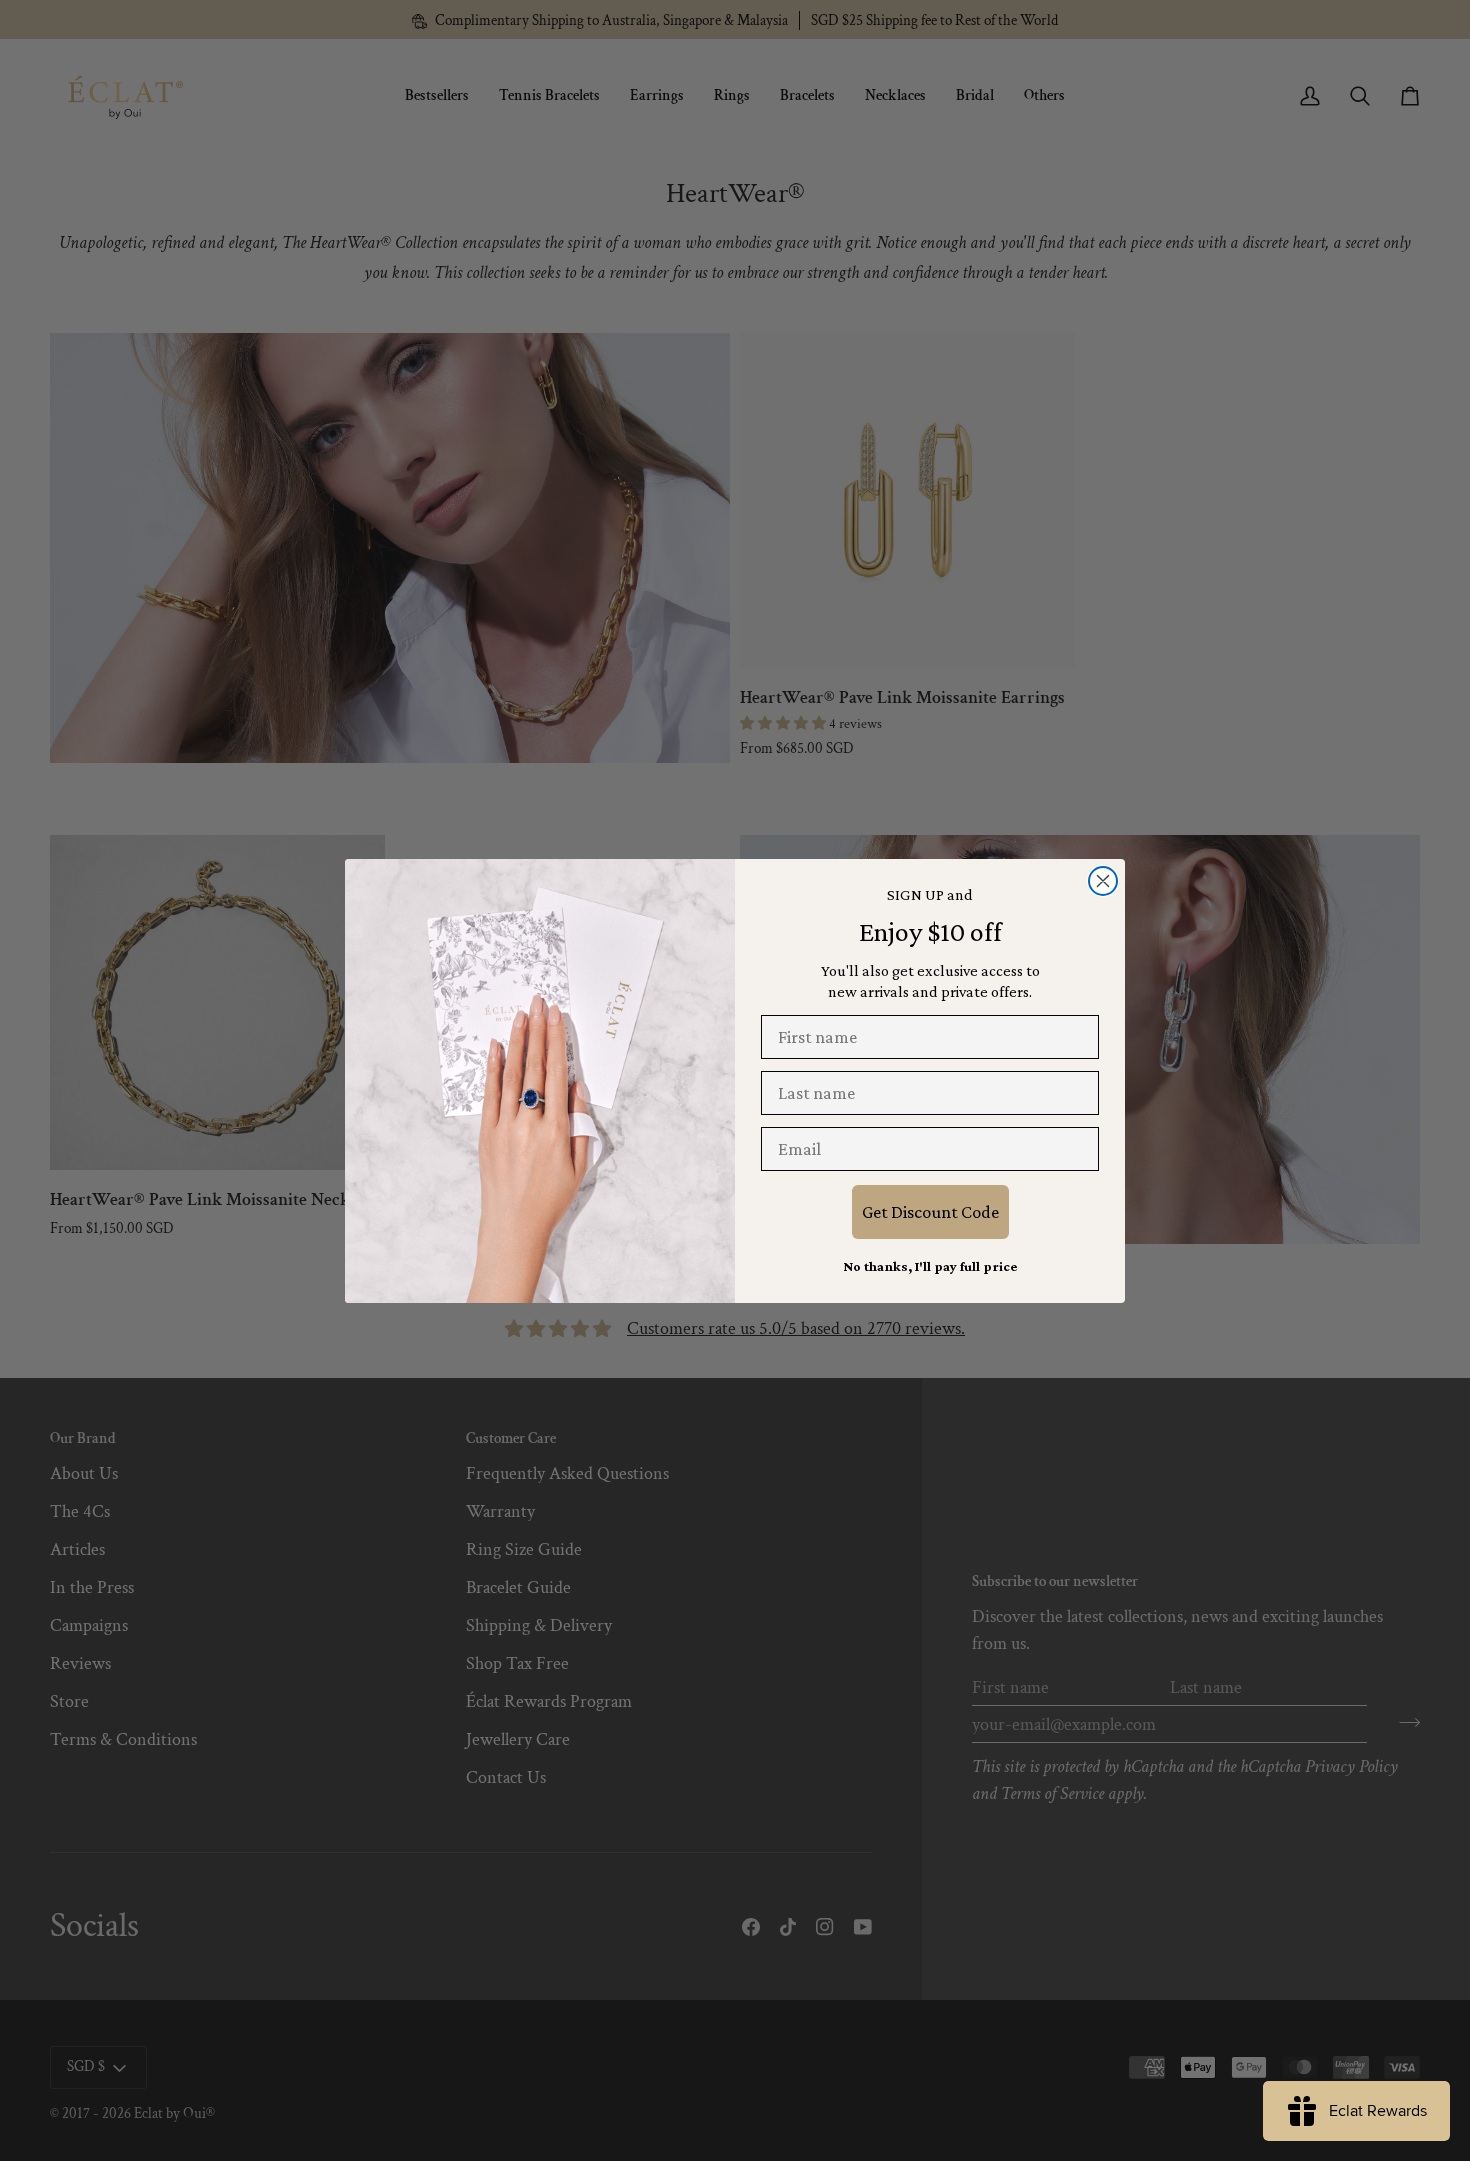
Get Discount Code (930, 1212)
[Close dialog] (1103, 881)
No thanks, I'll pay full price (930, 1266)
